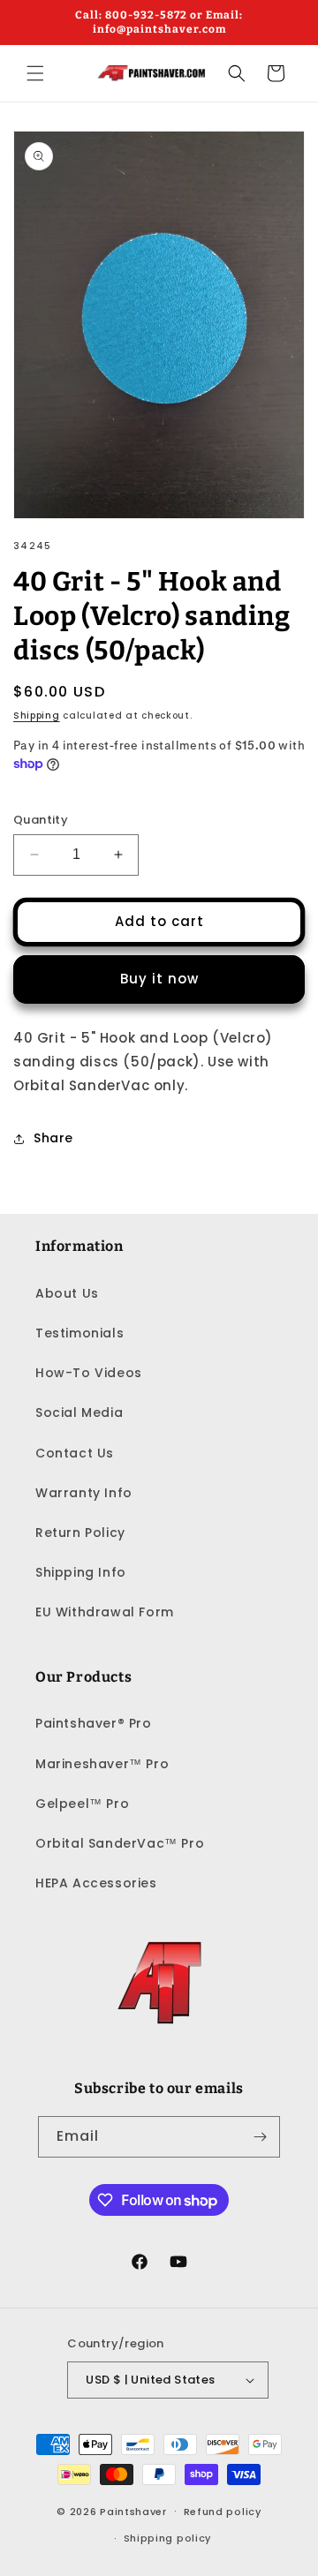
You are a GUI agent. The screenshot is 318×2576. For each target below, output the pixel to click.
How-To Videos (89, 1373)
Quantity (41, 820)
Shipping (37, 716)
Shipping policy (168, 2538)
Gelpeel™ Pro (82, 1804)
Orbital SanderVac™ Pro (120, 1843)
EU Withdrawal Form (105, 1612)
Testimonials (79, 1333)
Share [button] (53, 1138)
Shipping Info (81, 1572)
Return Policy (80, 1533)
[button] (35, 73)
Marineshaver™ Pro (102, 1764)
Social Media (79, 1412)
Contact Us (75, 1453)
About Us (67, 1293)
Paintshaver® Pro (94, 1723)
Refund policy (223, 2512)
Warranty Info (84, 1493)
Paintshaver (133, 2511)
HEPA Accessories (96, 1883)
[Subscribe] (260, 2137)
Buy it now (159, 979)
